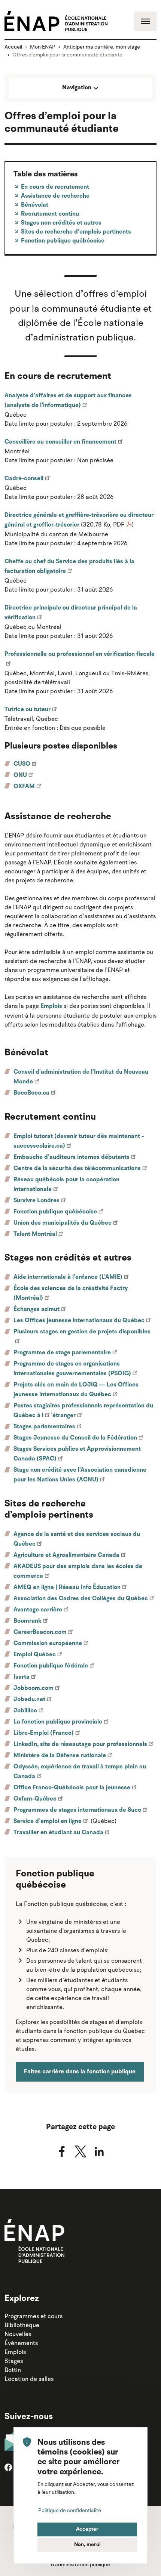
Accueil (13, 47)
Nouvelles (18, 2334)
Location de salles (29, 2379)
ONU (20, 775)
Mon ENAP (43, 47)
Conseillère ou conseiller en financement (60, 442)
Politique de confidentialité (70, 2510)
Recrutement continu (49, 214)
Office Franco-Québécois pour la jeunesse (72, 1788)
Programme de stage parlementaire (62, 1353)
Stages (14, 2361)
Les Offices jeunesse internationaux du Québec (79, 1321)
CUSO (22, 764)
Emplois (51, 1006)
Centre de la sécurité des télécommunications (77, 1169)
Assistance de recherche (54, 196)
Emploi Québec (35, 1655)
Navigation (78, 88)
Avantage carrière (38, 1610)
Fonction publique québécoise (62, 241)
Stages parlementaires (44, 1427)
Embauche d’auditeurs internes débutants (72, 1157)
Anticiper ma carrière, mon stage (102, 47)
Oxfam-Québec (35, 1799)
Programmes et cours (34, 2316)
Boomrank (28, 1621)
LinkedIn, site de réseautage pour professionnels (80, 1744)
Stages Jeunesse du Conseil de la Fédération (75, 1438)
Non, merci (87, 2545)
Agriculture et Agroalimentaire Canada (66, 1555)
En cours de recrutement (54, 187)
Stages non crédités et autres (60, 223)
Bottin (13, 2370)
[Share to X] (80, 2151)
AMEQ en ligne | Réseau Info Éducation (67, 1588)
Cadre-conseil (24, 479)
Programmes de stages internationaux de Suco (77, 1810)
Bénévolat (34, 205)
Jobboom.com (34, 1688)
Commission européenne (48, 1644)
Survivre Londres (37, 1201)
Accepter (87, 2529)
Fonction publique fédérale (51, 1666)
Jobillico (25, 1711)
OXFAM (24, 787)
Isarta (22, 1677)
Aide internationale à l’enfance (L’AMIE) (68, 1277)
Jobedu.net (29, 1700)
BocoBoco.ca (31, 1093)
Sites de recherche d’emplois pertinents (75, 232)
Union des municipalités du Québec (63, 1223)
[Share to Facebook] (62, 2151)
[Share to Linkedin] (99, 2151)
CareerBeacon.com (40, 1632)
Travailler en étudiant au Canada (58, 1833)
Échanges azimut (37, 1309)
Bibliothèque (22, 2325)
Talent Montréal (35, 1234)
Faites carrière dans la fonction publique (80, 2072)
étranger (64, 1416)
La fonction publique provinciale (58, 1722)
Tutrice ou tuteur (28, 710)
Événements (21, 2343)
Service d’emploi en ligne (48, 1821)
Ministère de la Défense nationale (60, 1756)
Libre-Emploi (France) (44, 1733)
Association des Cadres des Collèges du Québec (81, 1599)
